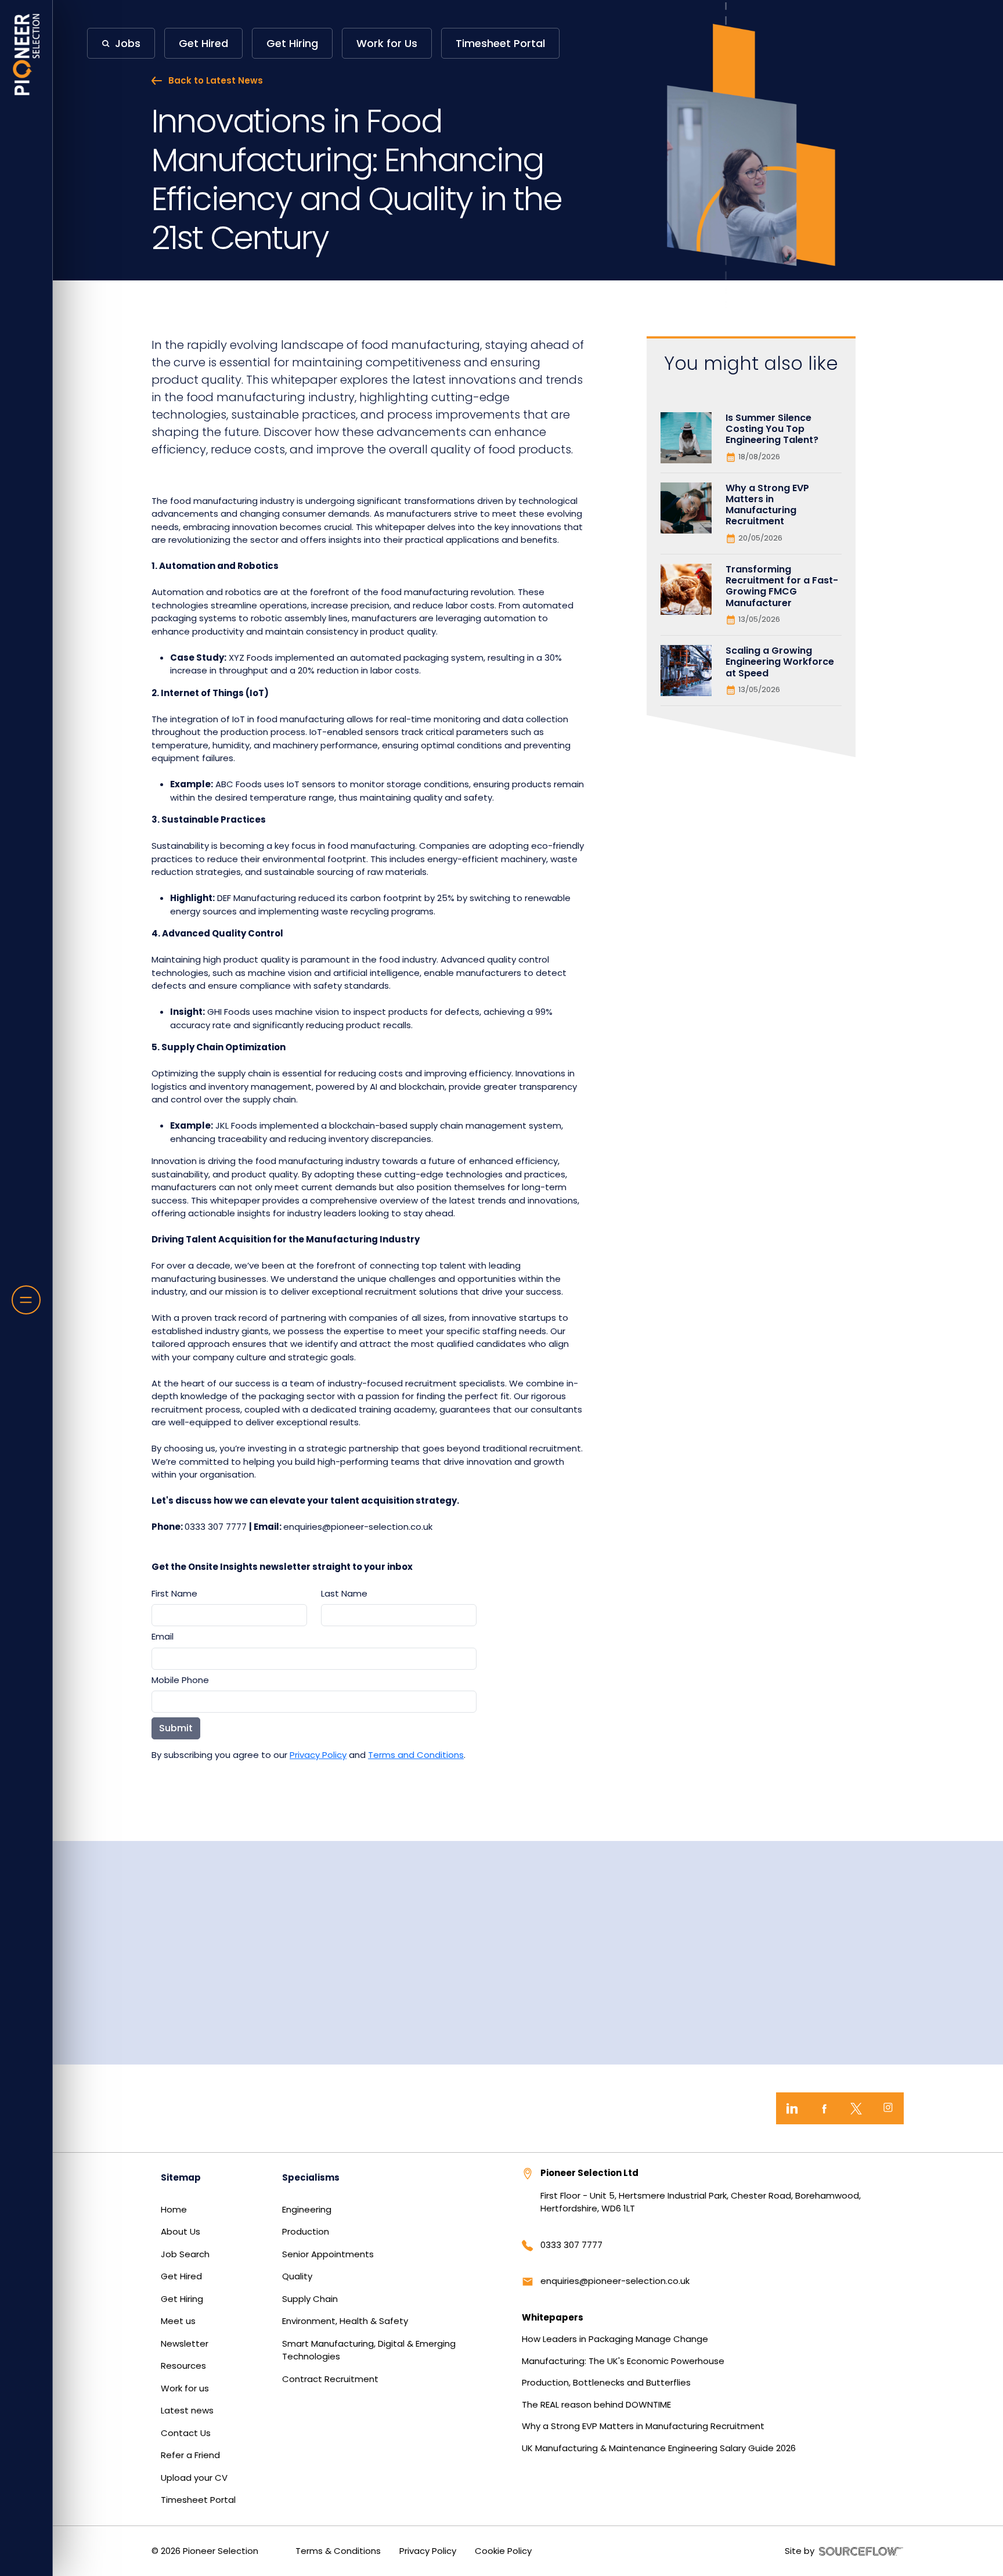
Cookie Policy (503, 2551)
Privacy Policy (318, 1755)
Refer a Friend (190, 2455)
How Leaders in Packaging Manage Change (615, 2339)
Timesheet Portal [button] (500, 43)
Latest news (187, 2410)
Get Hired (181, 2276)
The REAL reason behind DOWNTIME (596, 2404)
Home (174, 2209)
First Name (174, 1593)
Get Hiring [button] (292, 43)
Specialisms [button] (311, 2177)
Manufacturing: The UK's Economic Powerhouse (623, 2361)
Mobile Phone (180, 1680)
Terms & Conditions (338, 2551)
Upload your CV (194, 2478)
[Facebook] (824, 2108)
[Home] (26, 55)
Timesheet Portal (198, 2500)
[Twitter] (856, 2108)
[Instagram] (888, 2108)
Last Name (344, 1593)
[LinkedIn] (792, 2108)
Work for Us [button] (387, 43)
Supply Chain (310, 2299)
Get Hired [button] (203, 43)
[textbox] (229, 1615)
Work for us (185, 2388)
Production (306, 2231)
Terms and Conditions (416, 1755)
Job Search (185, 2254)
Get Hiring (182, 2299)
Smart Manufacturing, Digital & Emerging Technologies (369, 2350)
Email (163, 1636)
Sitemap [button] (181, 2177)
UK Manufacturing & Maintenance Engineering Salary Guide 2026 (659, 2448)
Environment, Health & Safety (345, 2321)
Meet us (178, 2321)
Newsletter (185, 2343)
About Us (181, 2231)
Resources (183, 2366)
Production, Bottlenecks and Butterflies (606, 2382)
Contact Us (186, 2433)
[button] (121, 43)
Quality (297, 2276)
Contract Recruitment (330, 2379)
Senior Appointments (328, 2254)
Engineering (307, 2209)
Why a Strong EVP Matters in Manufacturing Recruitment (643, 2426)
